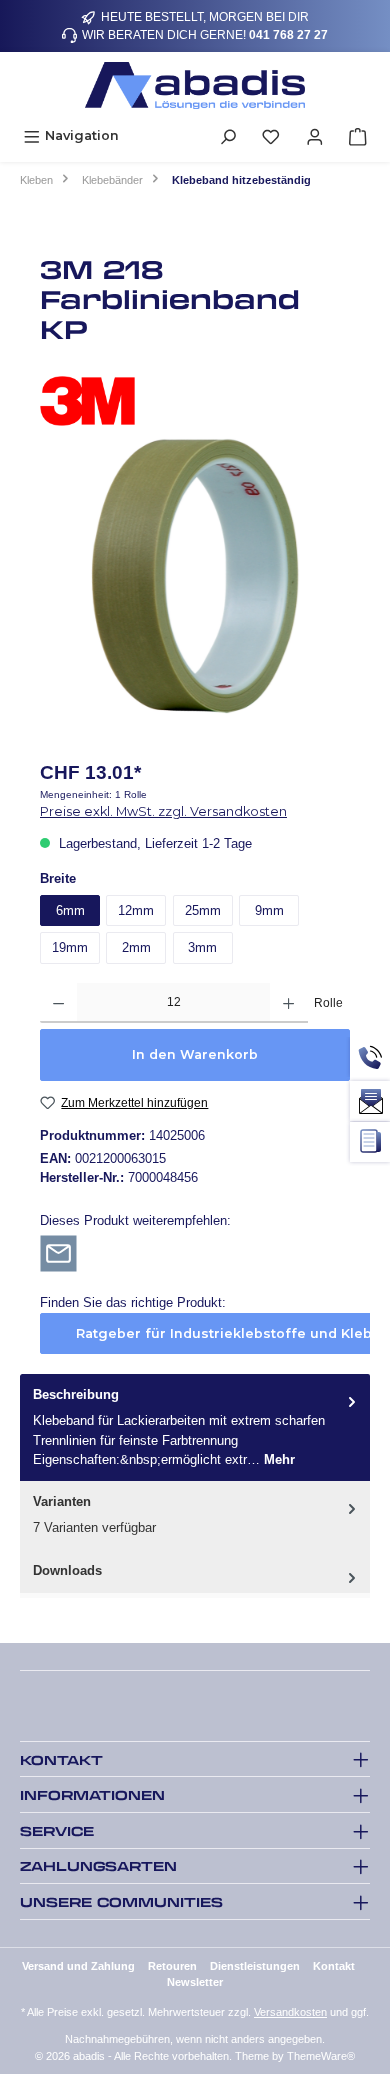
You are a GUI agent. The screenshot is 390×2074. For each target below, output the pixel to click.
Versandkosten (290, 2012)
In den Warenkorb (195, 1054)
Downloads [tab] (67, 1570)
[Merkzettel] (271, 135)
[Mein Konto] (315, 135)
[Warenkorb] (358, 135)
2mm (136, 947)
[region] (195, 576)
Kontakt (334, 1966)
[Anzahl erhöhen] (288, 1003)
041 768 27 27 (288, 35)
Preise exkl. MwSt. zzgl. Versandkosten (163, 811)
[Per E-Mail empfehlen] (58, 1252)
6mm (70, 910)
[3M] (195, 401)
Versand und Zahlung (78, 1966)
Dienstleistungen (255, 1966)
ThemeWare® (321, 2056)
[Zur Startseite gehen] (195, 85)
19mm (70, 947)
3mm (202, 947)
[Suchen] (228, 135)
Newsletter (195, 1982)
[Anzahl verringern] (58, 1003)
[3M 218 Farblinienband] (195, 576)
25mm (203, 910)
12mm (136, 910)
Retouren (172, 1966)
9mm (269, 910)
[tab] (195, 1427)
